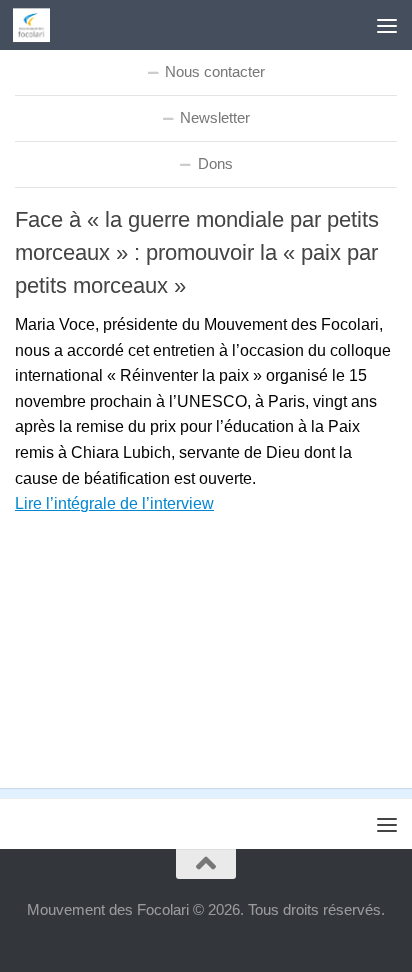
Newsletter (215, 117)
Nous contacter (215, 71)
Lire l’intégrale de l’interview (114, 503)
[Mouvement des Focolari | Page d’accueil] (37, 25)
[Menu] (387, 25)
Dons (215, 163)
